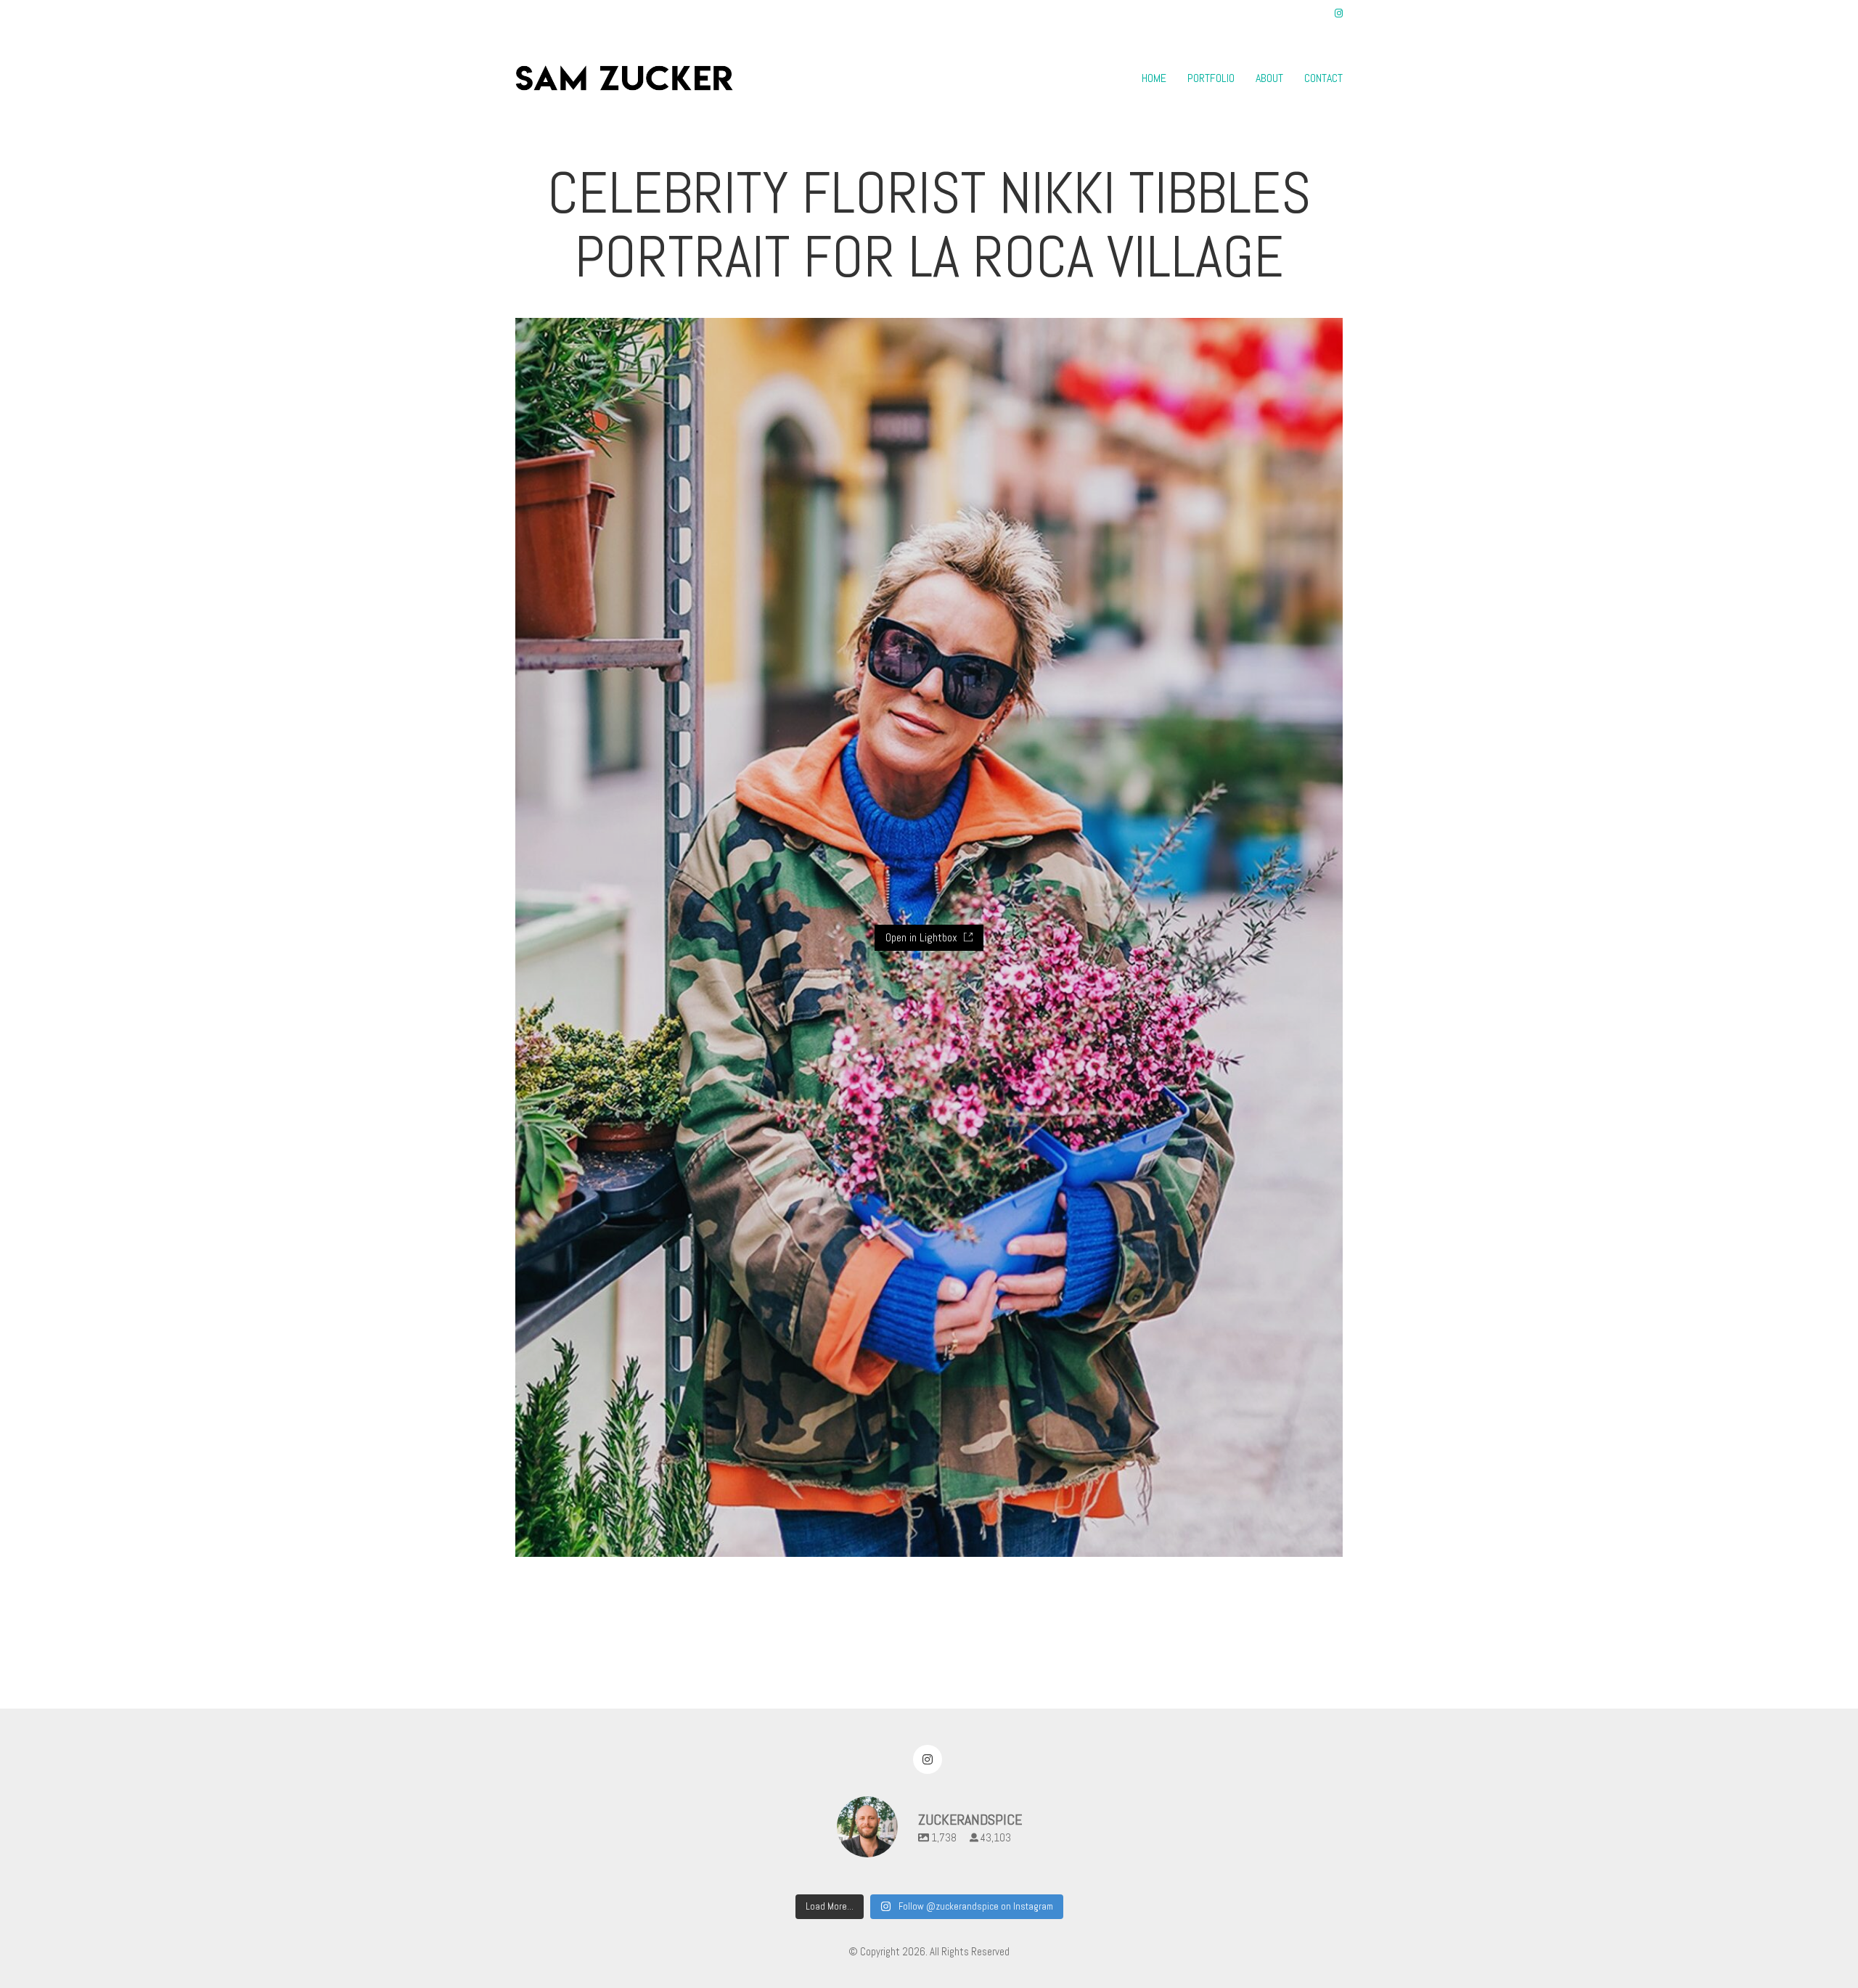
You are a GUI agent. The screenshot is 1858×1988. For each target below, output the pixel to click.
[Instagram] (928, 1759)
